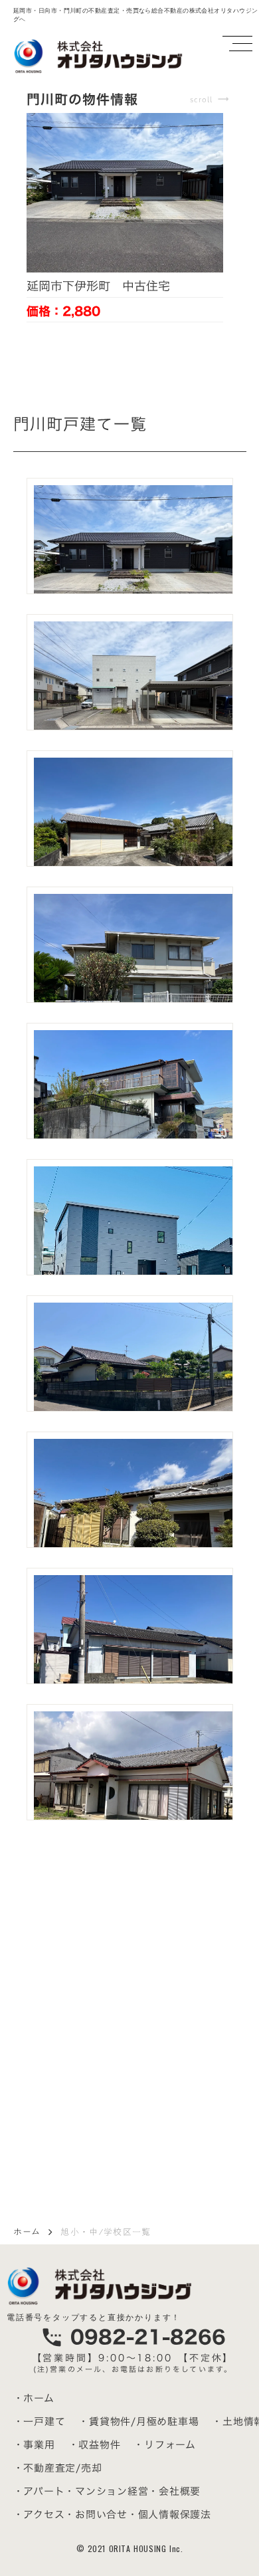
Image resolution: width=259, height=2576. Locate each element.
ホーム (27, 2232)
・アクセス (39, 2515)
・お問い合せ (96, 2515)
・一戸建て (40, 2421)
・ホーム (34, 2398)
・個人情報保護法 (169, 2515)
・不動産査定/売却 (58, 2468)
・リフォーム (165, 2445)
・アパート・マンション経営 (81, 2491)
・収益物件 (95, 2445)
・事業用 (34, 2445)
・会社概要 (174, 2491)
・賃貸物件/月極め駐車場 (138, 2421)
